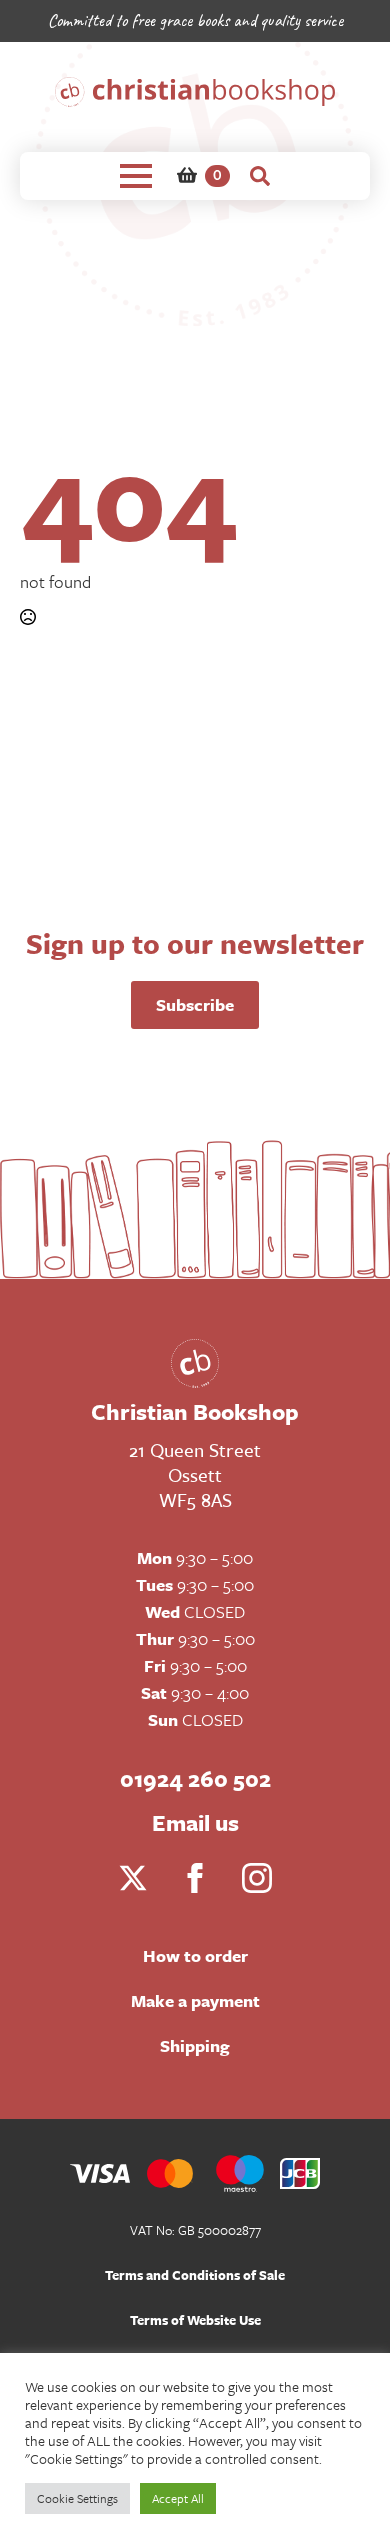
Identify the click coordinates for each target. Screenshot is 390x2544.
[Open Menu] (136, 176)
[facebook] (195, 1878)
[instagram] (257, 1878)
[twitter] (133, 1878)
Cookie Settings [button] (77, 2498)
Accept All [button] (178, 2498)
